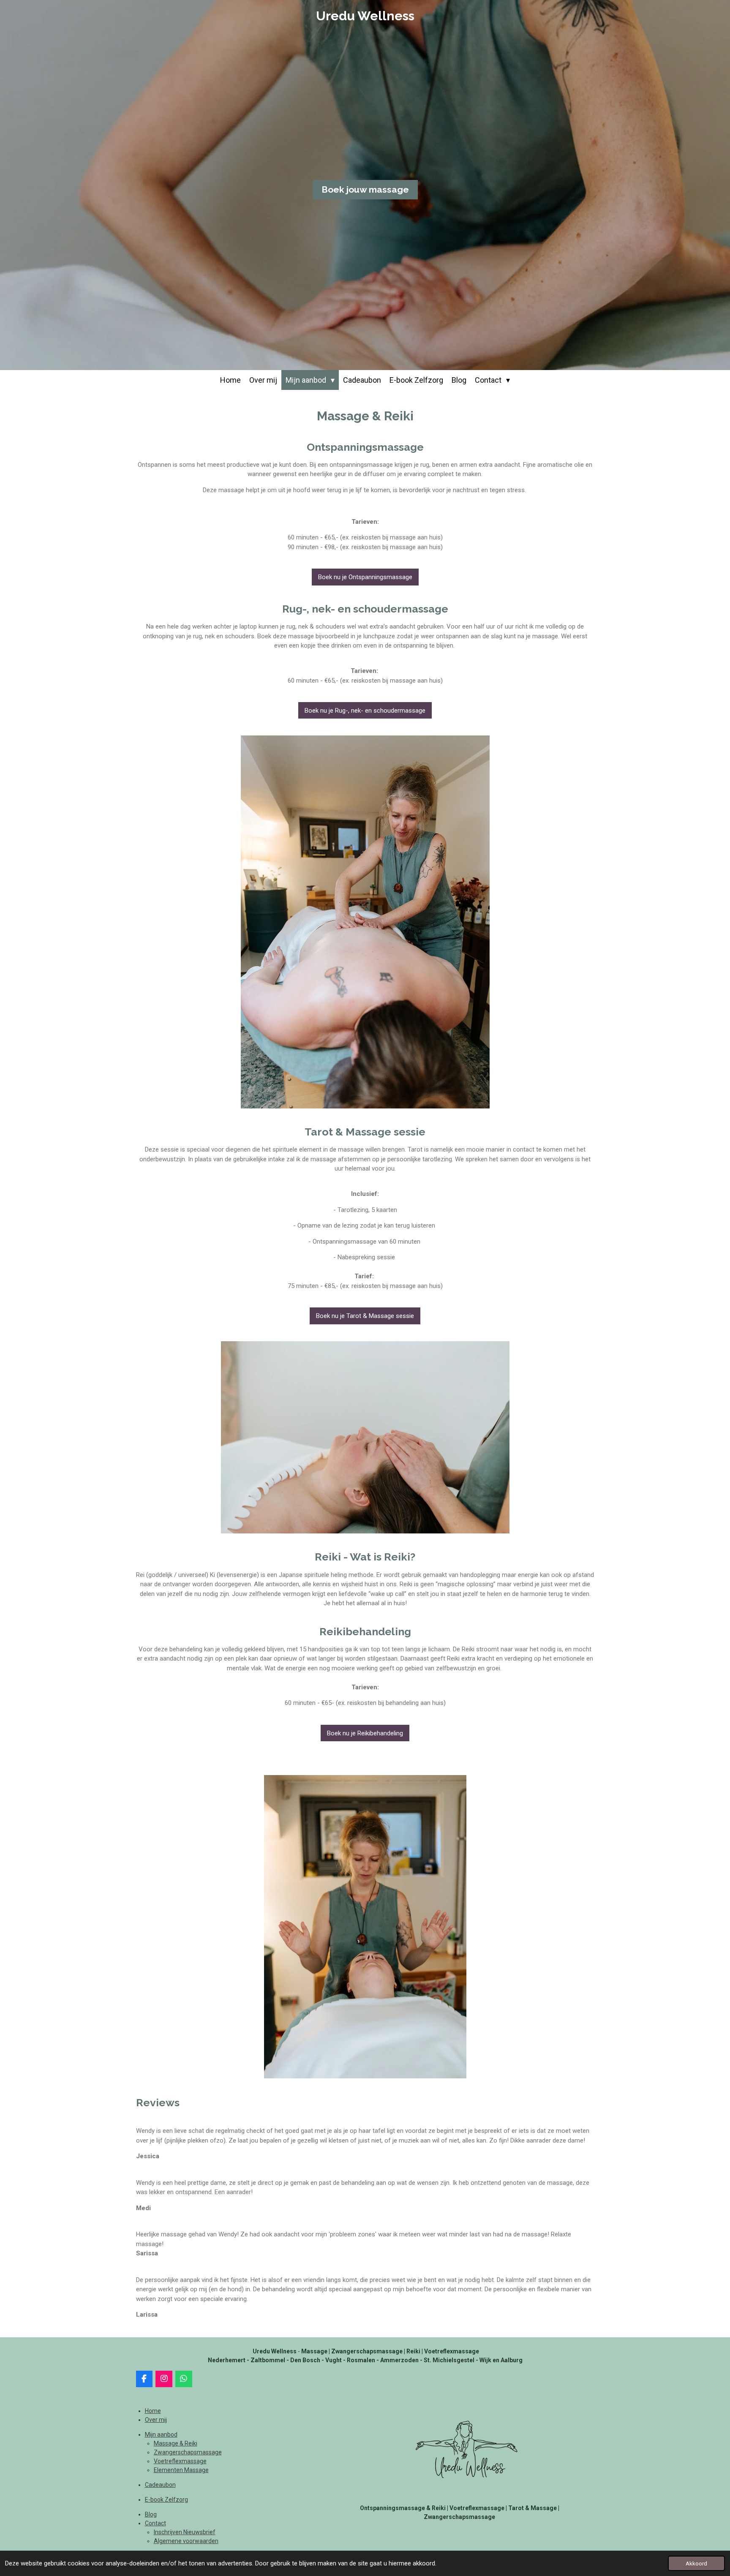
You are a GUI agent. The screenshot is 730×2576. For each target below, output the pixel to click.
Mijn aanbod (161, 2434)
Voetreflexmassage (180, 2461)
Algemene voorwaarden (186, 2541)
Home (153, 2411)
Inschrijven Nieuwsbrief (185, 2532)
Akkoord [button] (696, 2563)
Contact (155, 2523)
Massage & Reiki (176, 2443)
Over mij (156, 2420)
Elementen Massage (181, 2470)
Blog (151, 2514)
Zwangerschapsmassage (188, 2452)
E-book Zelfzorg (166, 2500)
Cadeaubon (160, 2485)
